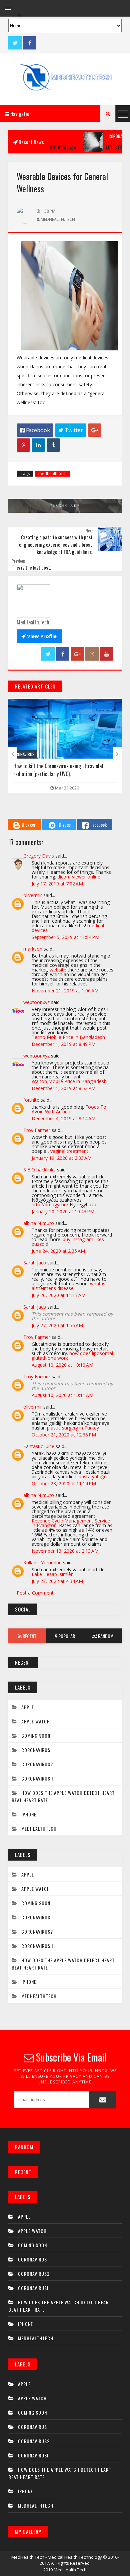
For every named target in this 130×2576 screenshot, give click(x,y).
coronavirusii (37, 1778)
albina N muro (39, 1223)
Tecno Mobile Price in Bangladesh (68, 1037)
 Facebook (35, 430)
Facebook (98, 825)
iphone (29, 1814)
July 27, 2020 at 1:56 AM (57, 1325)
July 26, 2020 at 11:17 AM (59, 1295)
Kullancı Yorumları (42, 1563)
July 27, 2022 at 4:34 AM (57, 1581)
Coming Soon (36, 1736)
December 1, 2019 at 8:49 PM (64, 1044)
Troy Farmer (37, 1130)
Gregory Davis (39, 856)
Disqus (65, 825)
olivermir (33, 895)
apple (28, 1707)
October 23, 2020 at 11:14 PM (64, 1483)
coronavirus (23, 754)
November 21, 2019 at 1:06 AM (65, 991)
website (58, 970)
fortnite (31, 1100)
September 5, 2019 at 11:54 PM (65, 937)
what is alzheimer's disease (68, 1286)
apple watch (36, 1721)
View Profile (39, 636)
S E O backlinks (39, 1170)
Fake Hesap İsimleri (53, 1574)
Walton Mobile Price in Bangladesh (69, 1081)
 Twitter (71, 430)
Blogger (29, 825)
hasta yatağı (92, 1476)
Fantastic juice (39, 1446)
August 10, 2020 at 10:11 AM (62, 1395)
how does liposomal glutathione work (72, 1356)
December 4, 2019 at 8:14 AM (64, 1118)
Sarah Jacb (35, 1263)
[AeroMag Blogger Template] (65, 79)
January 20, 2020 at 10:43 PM (63, 1211)
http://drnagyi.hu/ (50, 1204)
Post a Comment (35, 1593)
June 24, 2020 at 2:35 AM (58, 1251)
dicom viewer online (79, 877)
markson (33, 949)
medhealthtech (52, 473)
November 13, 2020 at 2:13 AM (65, 1551)
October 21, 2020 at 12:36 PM (64, 1435)
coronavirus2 (104, 136)
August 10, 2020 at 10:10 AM (62, 1365)
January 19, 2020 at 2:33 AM (62, 1158)
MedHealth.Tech (70, 2570)
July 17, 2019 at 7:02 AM (57, 884)
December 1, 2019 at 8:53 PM (64, 1088)
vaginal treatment (69, 1151)
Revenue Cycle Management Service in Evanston (71, 1523)
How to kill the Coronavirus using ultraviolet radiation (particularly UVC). (58, 770)
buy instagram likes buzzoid (68, 1242)
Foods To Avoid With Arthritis (69, 1109)
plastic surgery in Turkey (73, 1428)
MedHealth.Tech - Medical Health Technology (57, 2557)
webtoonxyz (36, 1002)
